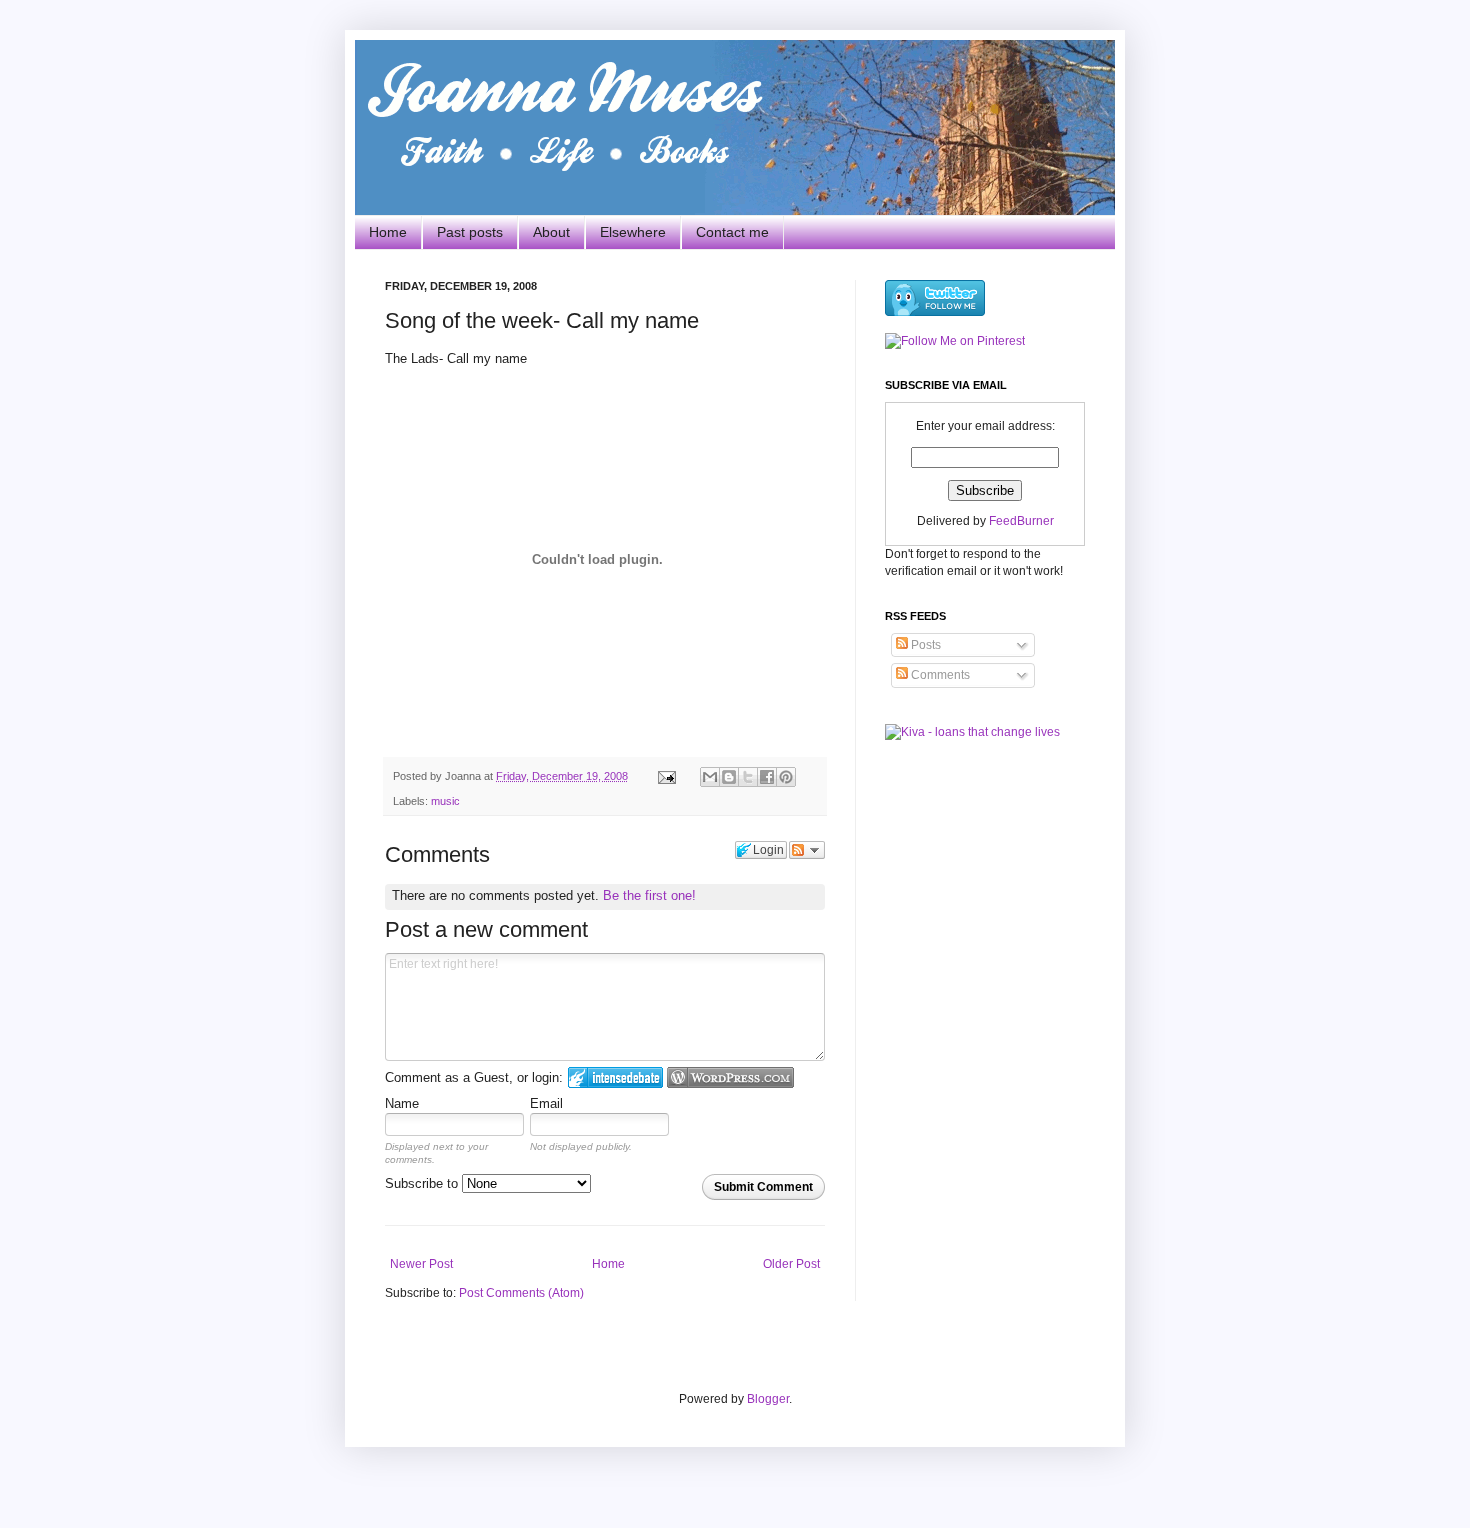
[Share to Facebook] (767, 777)
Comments (939, 675)
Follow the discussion (807, 850)
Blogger (768, 1399)
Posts (924, 645)
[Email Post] (666, 776)
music (445, 801)
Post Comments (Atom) (521, 1293)
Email (546, 1103)
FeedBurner (1021, 521)
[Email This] (710, 777)
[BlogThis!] (729, 777)
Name (402, 1103)
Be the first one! (649, 895)
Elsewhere (633, 232)
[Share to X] (748, 777)
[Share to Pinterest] (786, 777)
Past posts (470, 232)
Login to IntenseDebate (615, 1077)
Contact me (732, 232)
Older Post (791, 1264)
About (551, 232)
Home (388, 232)
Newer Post (421, 1264)
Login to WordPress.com (730, 1077)
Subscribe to (423, 1183)
